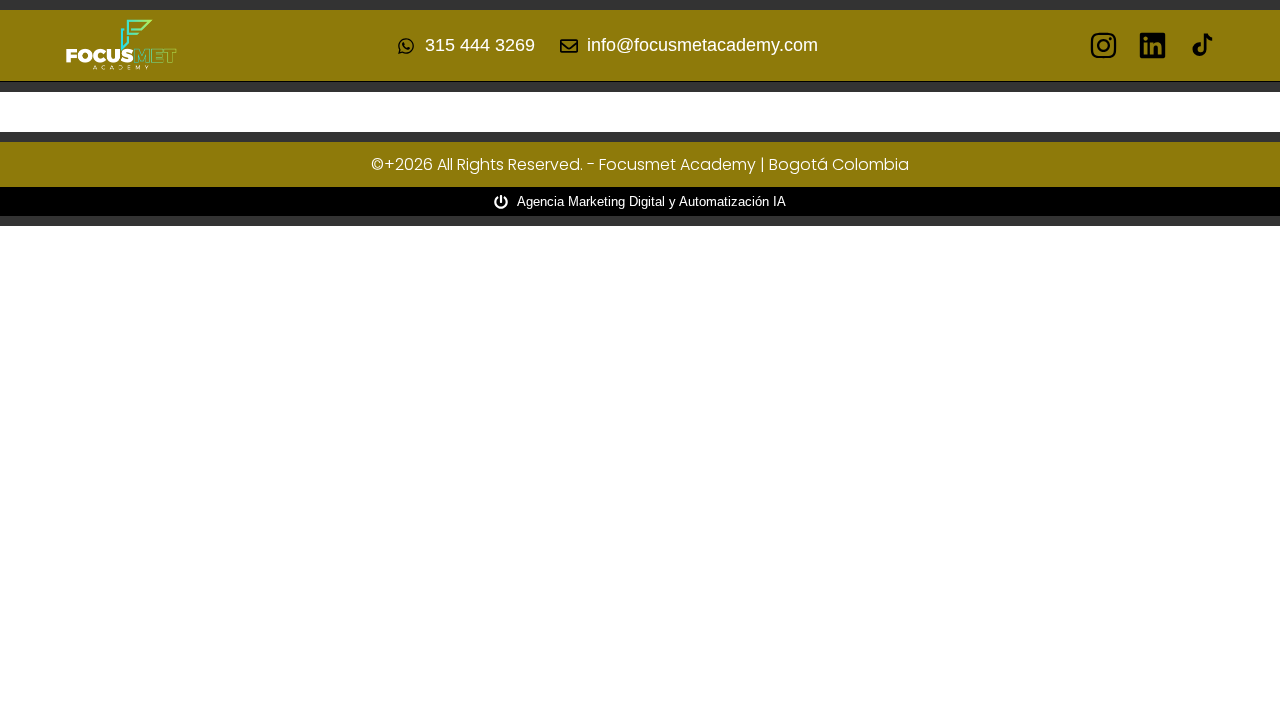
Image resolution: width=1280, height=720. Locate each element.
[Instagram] (1103, 45)
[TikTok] (1201, 45)
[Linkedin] (1152, 45)
